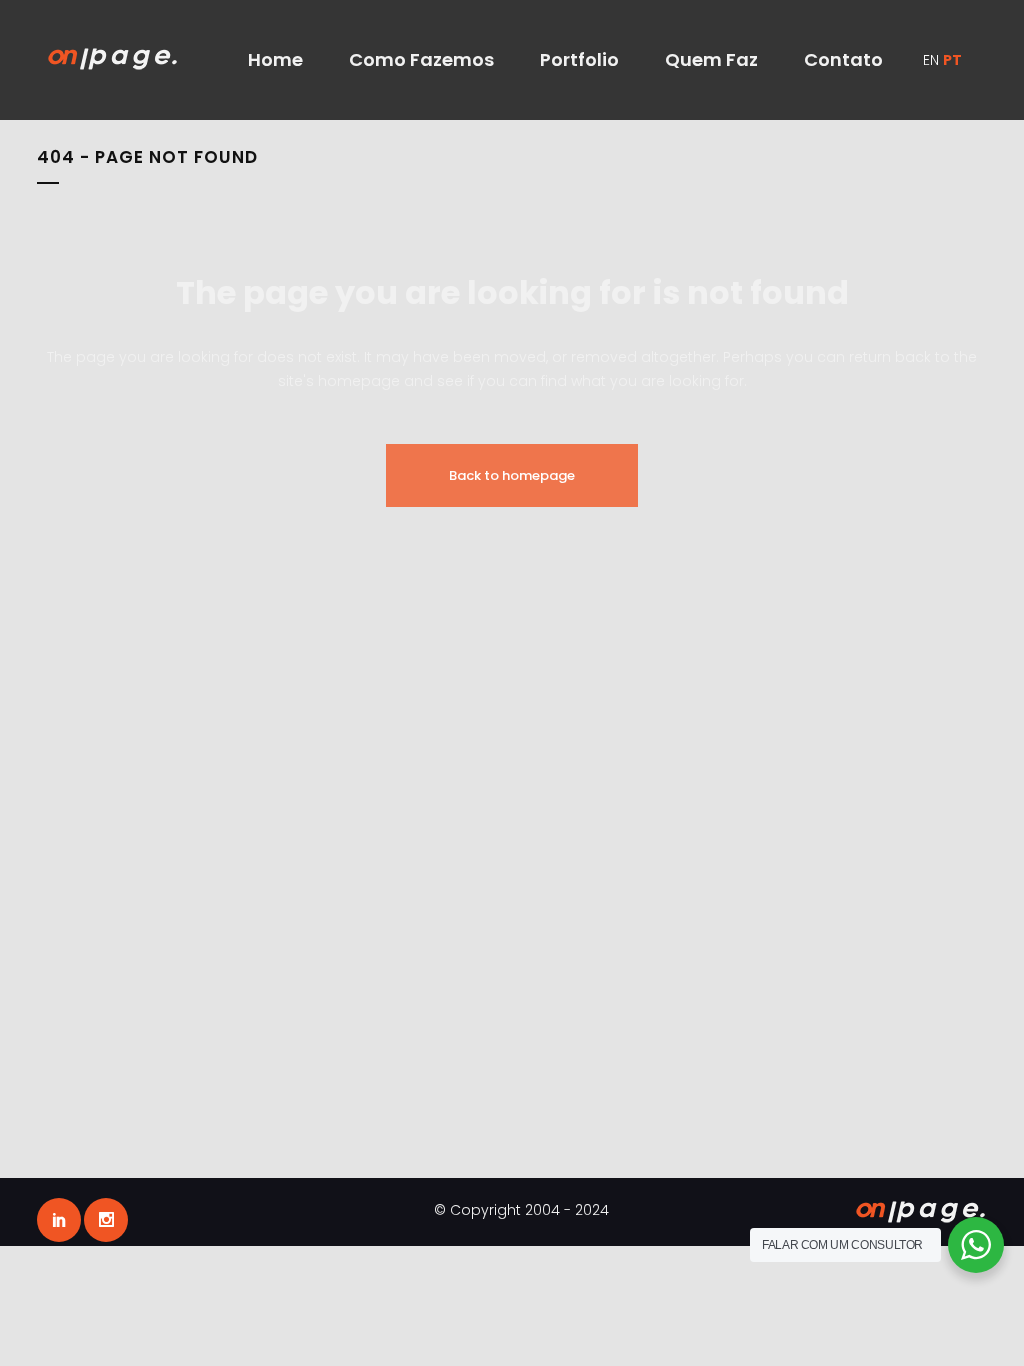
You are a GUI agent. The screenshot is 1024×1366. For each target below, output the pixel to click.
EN (931, 60)
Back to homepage (512, 475)
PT (952, 60)
